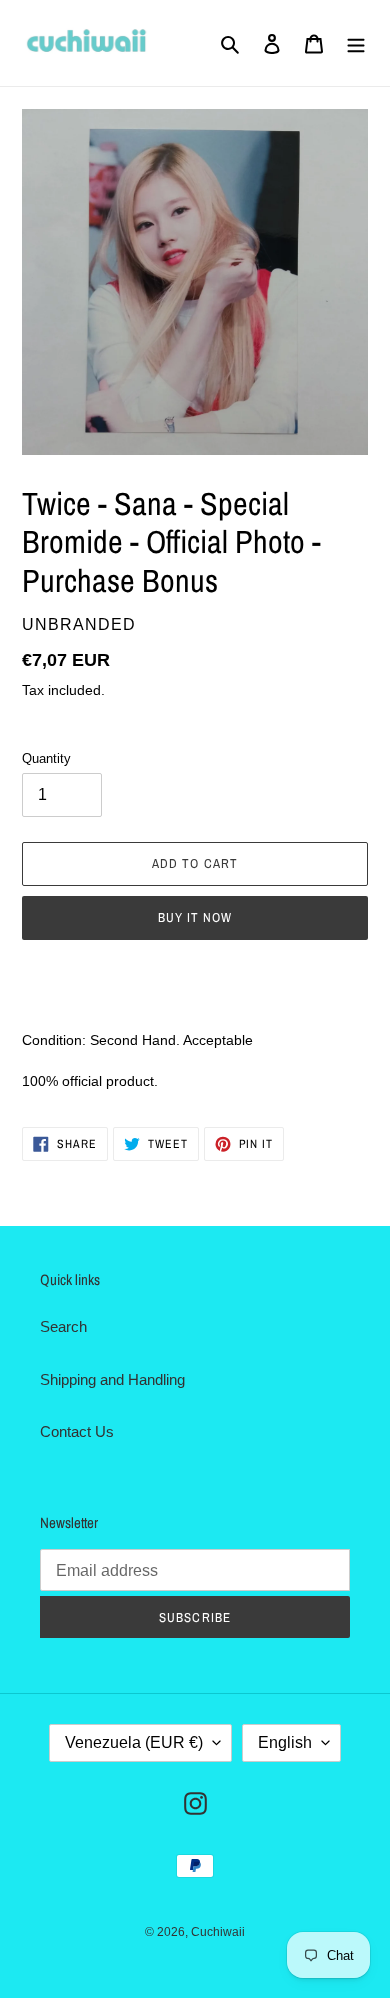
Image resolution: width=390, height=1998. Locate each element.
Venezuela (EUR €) (134, 1742)
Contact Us (77, 1431)
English (285, 1742)
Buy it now (195, 917)
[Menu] (356, 43)
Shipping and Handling (112, 1379)
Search (63, 1326)
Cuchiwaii (218, 1932)
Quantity (46, 758)
